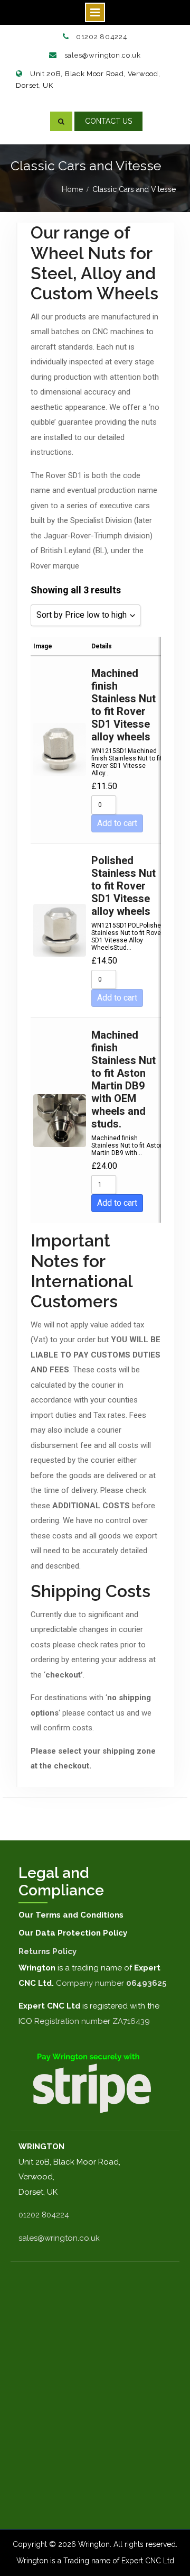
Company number (111, 1983)
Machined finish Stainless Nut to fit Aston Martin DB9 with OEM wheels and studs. (123, 1079)
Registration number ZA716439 (92, 2021)
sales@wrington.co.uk (103, 55)
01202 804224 (102, 37)
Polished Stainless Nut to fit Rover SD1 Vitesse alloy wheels (123, 886)
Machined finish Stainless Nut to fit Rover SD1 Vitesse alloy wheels (123, 705)
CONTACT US (108, 121)
